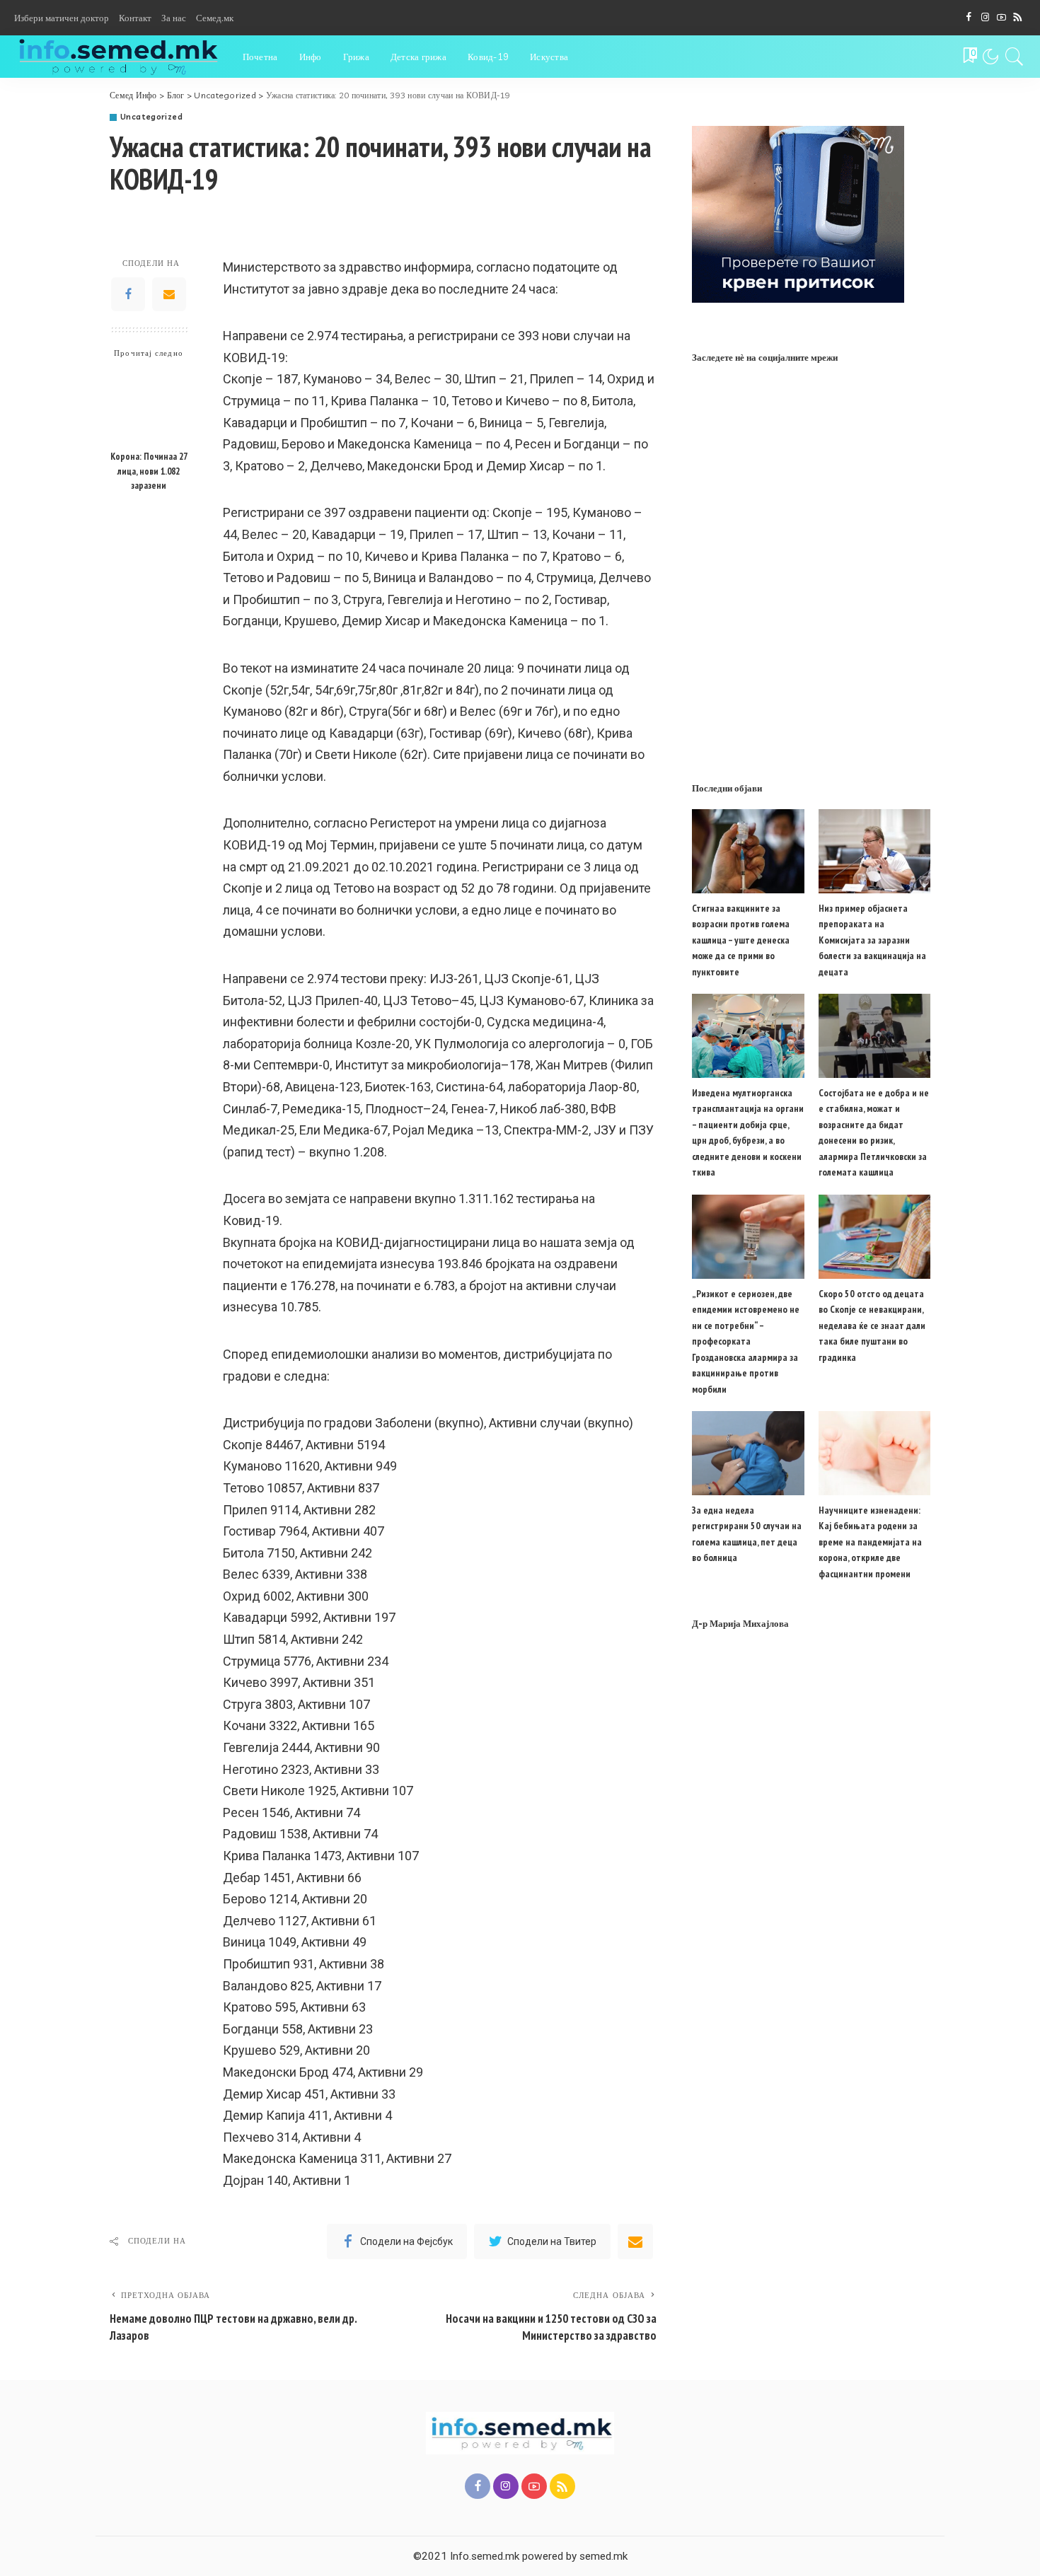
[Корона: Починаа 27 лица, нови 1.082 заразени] (149, 405)
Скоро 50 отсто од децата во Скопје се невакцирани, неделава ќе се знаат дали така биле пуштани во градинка (872, 1325)
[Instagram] (985, 18)
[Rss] (1018, 18)
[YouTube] (1001, 18)
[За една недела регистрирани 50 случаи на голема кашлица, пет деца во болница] (748, 1453)
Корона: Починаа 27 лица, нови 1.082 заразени (149, 471)
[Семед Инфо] (118, 57)
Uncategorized (151, 117)
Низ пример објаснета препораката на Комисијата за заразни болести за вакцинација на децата (872, 940)
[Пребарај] (1015, 57)
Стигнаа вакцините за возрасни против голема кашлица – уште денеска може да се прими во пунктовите (741, 940)
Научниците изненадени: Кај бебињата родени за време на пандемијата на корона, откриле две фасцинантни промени (870, 1542)
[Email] (169, 294)
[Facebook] (969, 18)
